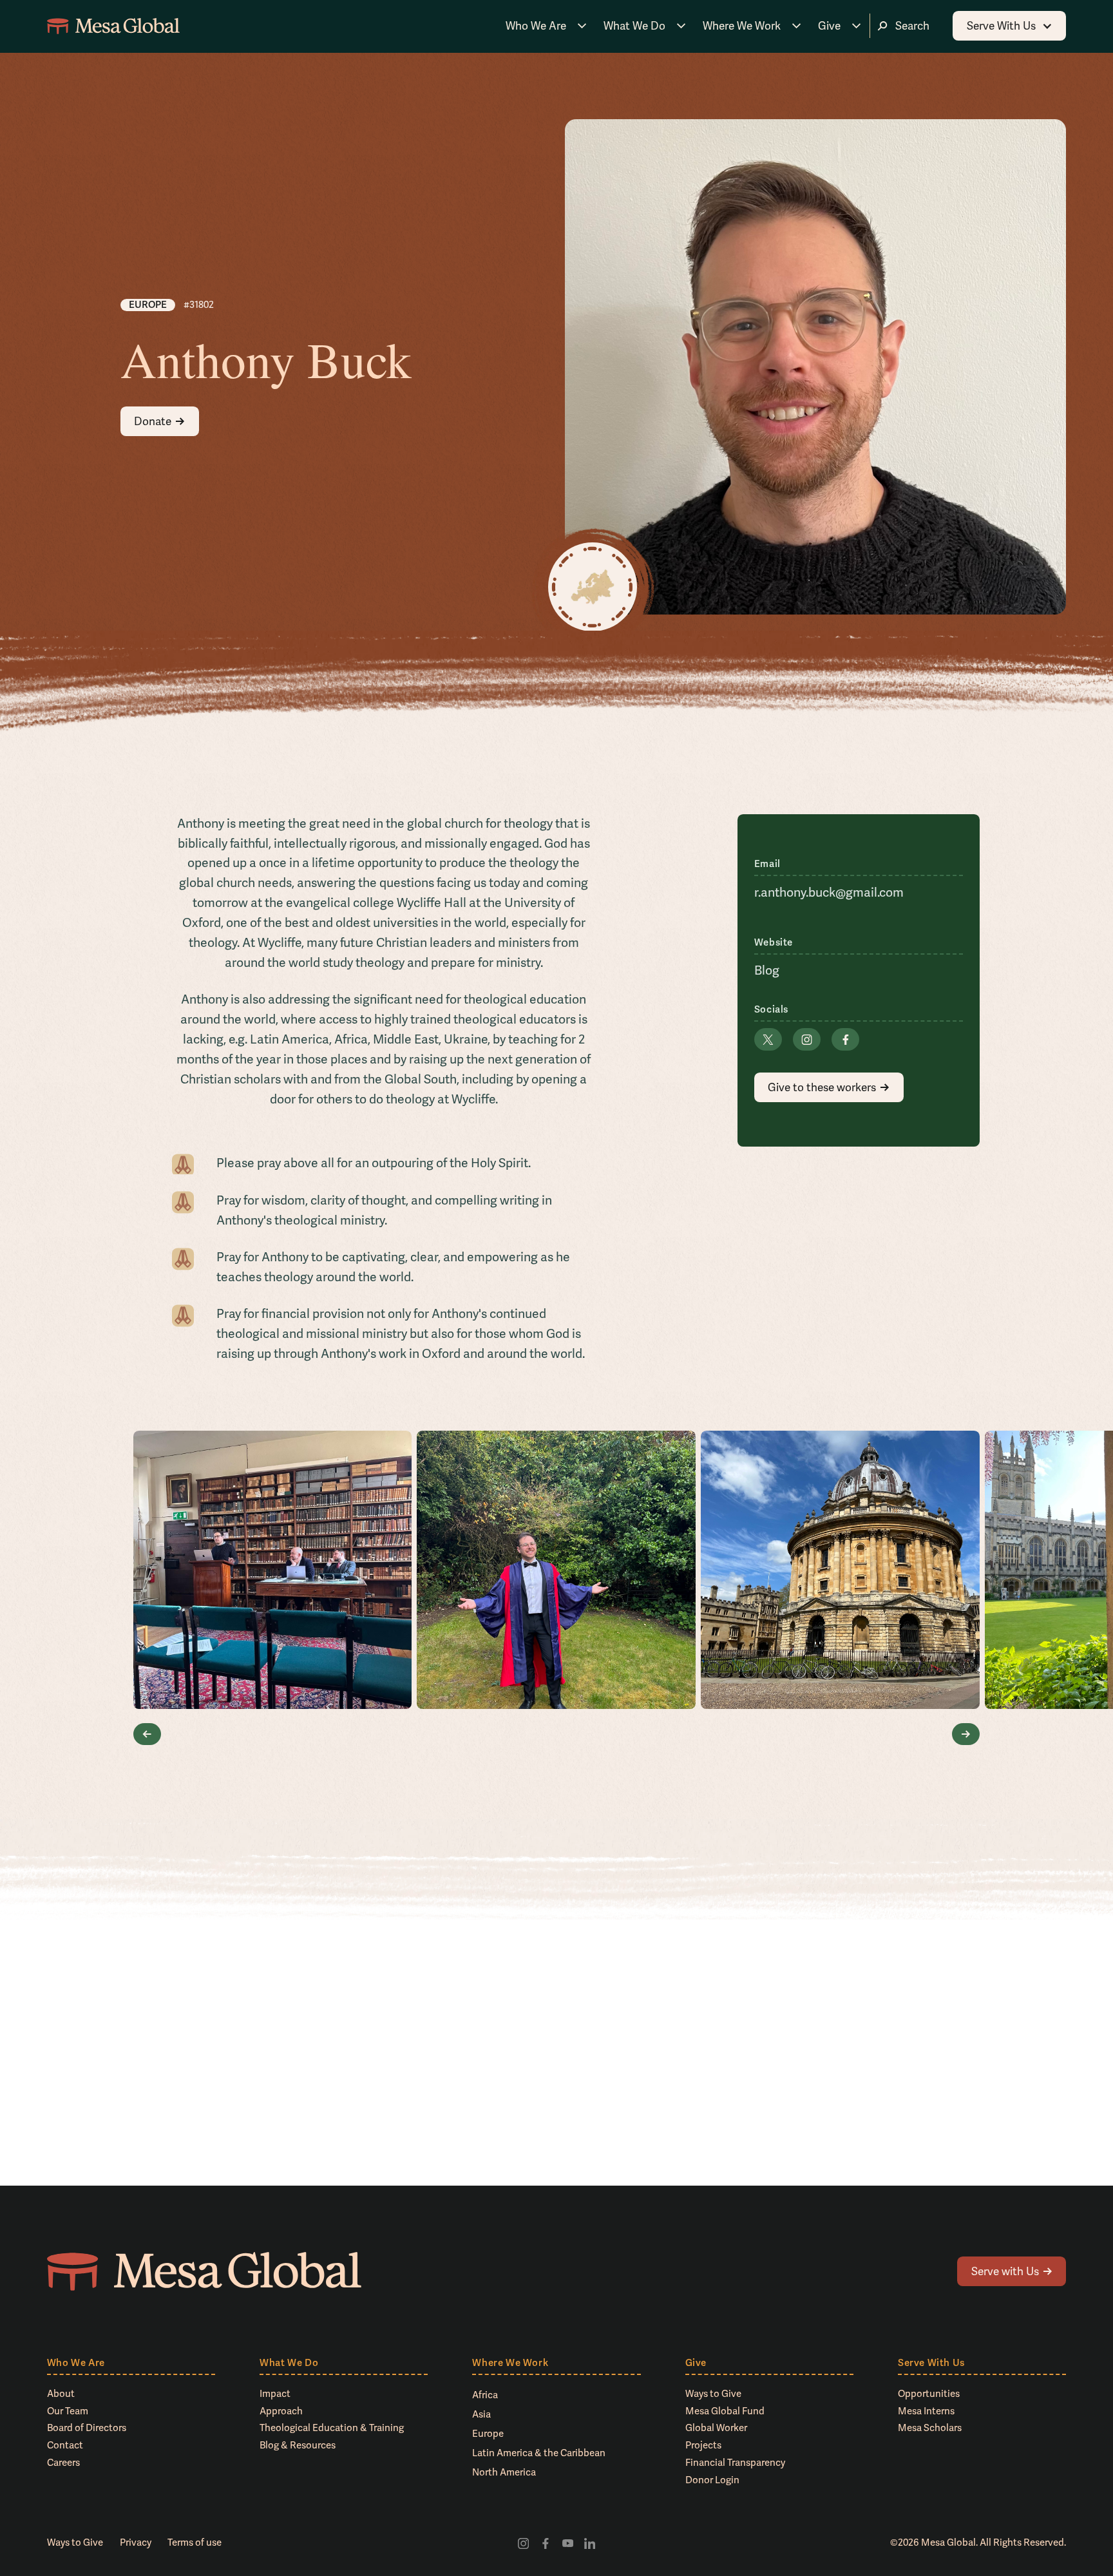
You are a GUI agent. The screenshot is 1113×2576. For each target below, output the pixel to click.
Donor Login (712, 2480)
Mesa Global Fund (725, 2411)
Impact (275, 2394)
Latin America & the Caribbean (539, 2453)
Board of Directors (87, 2428)
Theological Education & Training (332, 2428)
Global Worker (716, 2428)
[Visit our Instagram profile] (523, 2543)
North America (504, 2472)
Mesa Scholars (930, 2428)
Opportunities (929, 2394)
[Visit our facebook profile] (546, 2543)
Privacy (136, 2543)
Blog (767, 970)
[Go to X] (768, 1039)
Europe (488, 2434)
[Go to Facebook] (845, 1039)
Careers (63, 2463)
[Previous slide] (147, 1734)
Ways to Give (713, 2394)
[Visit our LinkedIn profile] (589, 2543)
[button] (546, 25)
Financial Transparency (735, 2463)
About (61, 2394)
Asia (481, 2414)
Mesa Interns (926, 2411)
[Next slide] (966, 1734)
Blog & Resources (298, 2445)
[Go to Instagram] (807, 1039)
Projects (703, 2445)
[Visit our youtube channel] (567, 2543)
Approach (281, 2411)
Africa (485, 2395)
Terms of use (195, 2543)
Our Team (68, 2411)
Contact (65, 2445)
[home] (113, 26)
